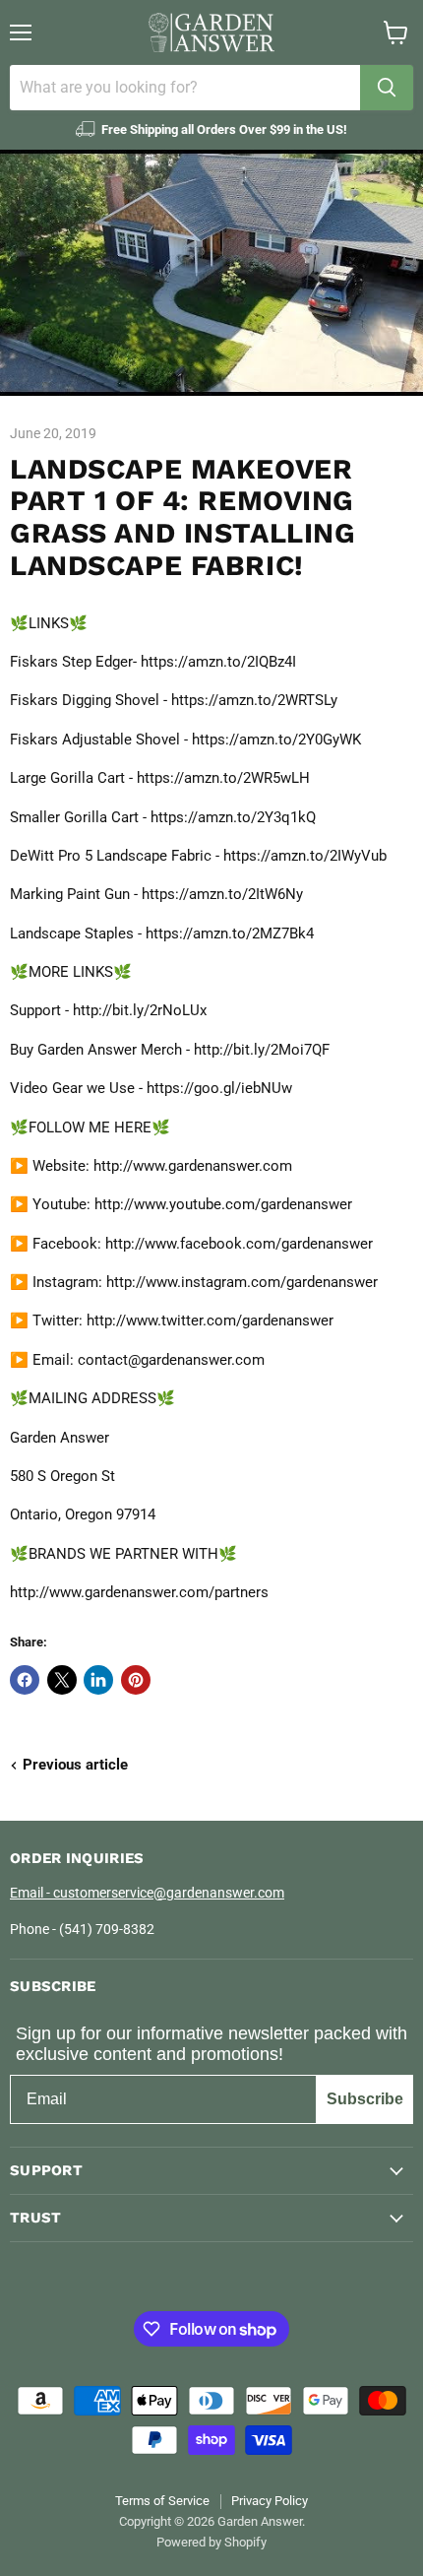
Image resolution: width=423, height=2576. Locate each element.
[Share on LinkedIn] (98, 1680)
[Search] (387, 88)
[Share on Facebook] (25, 1680)
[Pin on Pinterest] (136, 1680)
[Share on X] (62, 1680)
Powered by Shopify (211, 2542)
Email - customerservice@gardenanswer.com (147, 1893)
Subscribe (365, 2099)
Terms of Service (162, 2501)
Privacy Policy (270, 2501)
